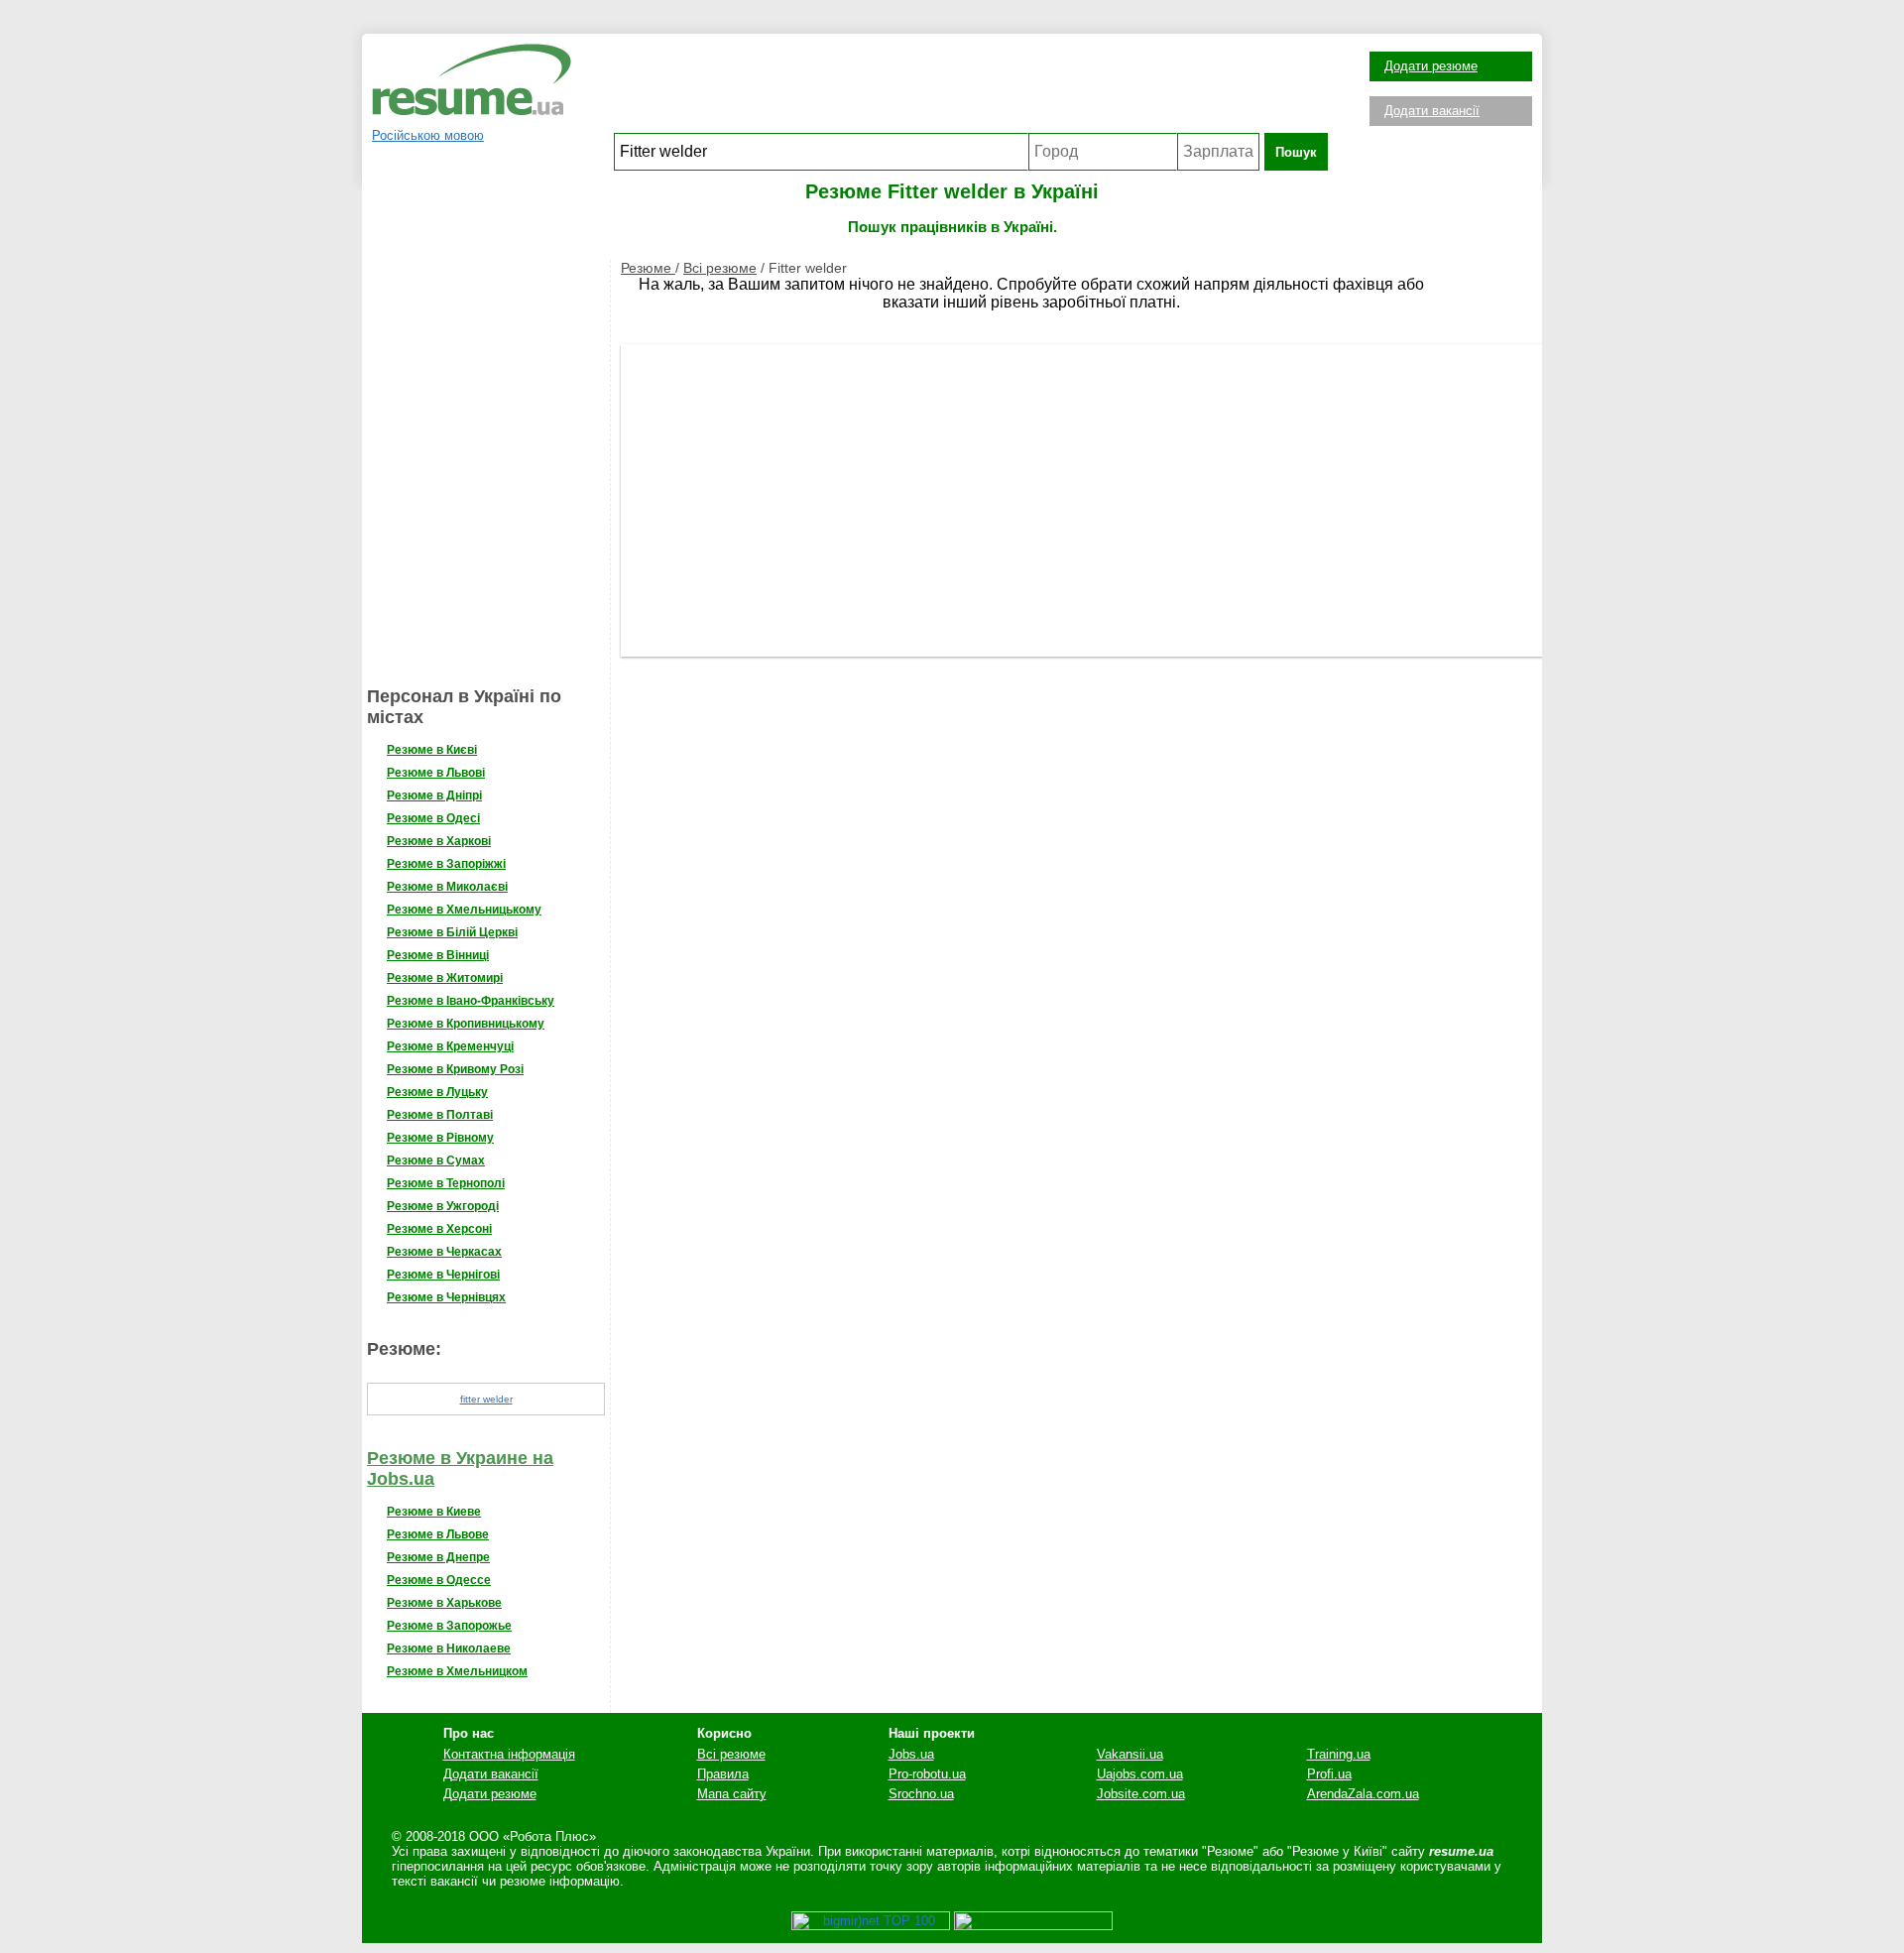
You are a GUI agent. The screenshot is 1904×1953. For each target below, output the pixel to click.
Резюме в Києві (432, 750)
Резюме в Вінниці (438, 955)
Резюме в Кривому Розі (455, 1069)
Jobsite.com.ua (1141, 1794)
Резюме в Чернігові (443, 1275)
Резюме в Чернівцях (446, 1297)
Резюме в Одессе (439, 1580)
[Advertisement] (971, 88)
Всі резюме (720, 268)
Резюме (648, 268)
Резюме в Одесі (433, 818)
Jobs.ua (911, 1754)
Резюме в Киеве (434, 1512)
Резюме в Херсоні (439, 1229)
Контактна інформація (509, 1754)
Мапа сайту (732, 1794)
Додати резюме (1431, 66)
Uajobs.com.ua (1140, 1774)
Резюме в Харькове (444, 1603)
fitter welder (486, 1399)
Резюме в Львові (436, 773)
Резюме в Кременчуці (450, 1046)
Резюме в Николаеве (449, 1648)
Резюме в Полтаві (440, 1115)
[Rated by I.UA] (1033, 1926)
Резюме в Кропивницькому (466, 1024)
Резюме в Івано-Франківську (471, 1001)
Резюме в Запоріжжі (446, 864)
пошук (1296, 152)
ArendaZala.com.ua (1363, 1794)
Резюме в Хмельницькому (464, 910)
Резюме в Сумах (436, 1160)
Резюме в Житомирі (445, 978)
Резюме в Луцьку (437, 1092)
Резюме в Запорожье (449, 1626)
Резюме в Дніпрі (434, 795)
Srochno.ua (921, 1794)
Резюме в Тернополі (446, 1183)
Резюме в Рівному (440, 1138)
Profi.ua (1329, 1774)
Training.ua (1339, 1754)
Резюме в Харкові (439, 841)
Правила (723, 1774)
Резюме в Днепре (438, 1557)
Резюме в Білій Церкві (452, 932)
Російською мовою (428, 135)
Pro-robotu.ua (927, 1774)
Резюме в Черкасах (444, 1252)
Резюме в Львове (438, 1534)
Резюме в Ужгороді (443, 1206)
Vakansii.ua (1130, 1754)
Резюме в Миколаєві (447, 887)
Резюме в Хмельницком (457, 1671)
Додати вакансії (1432, 111)
